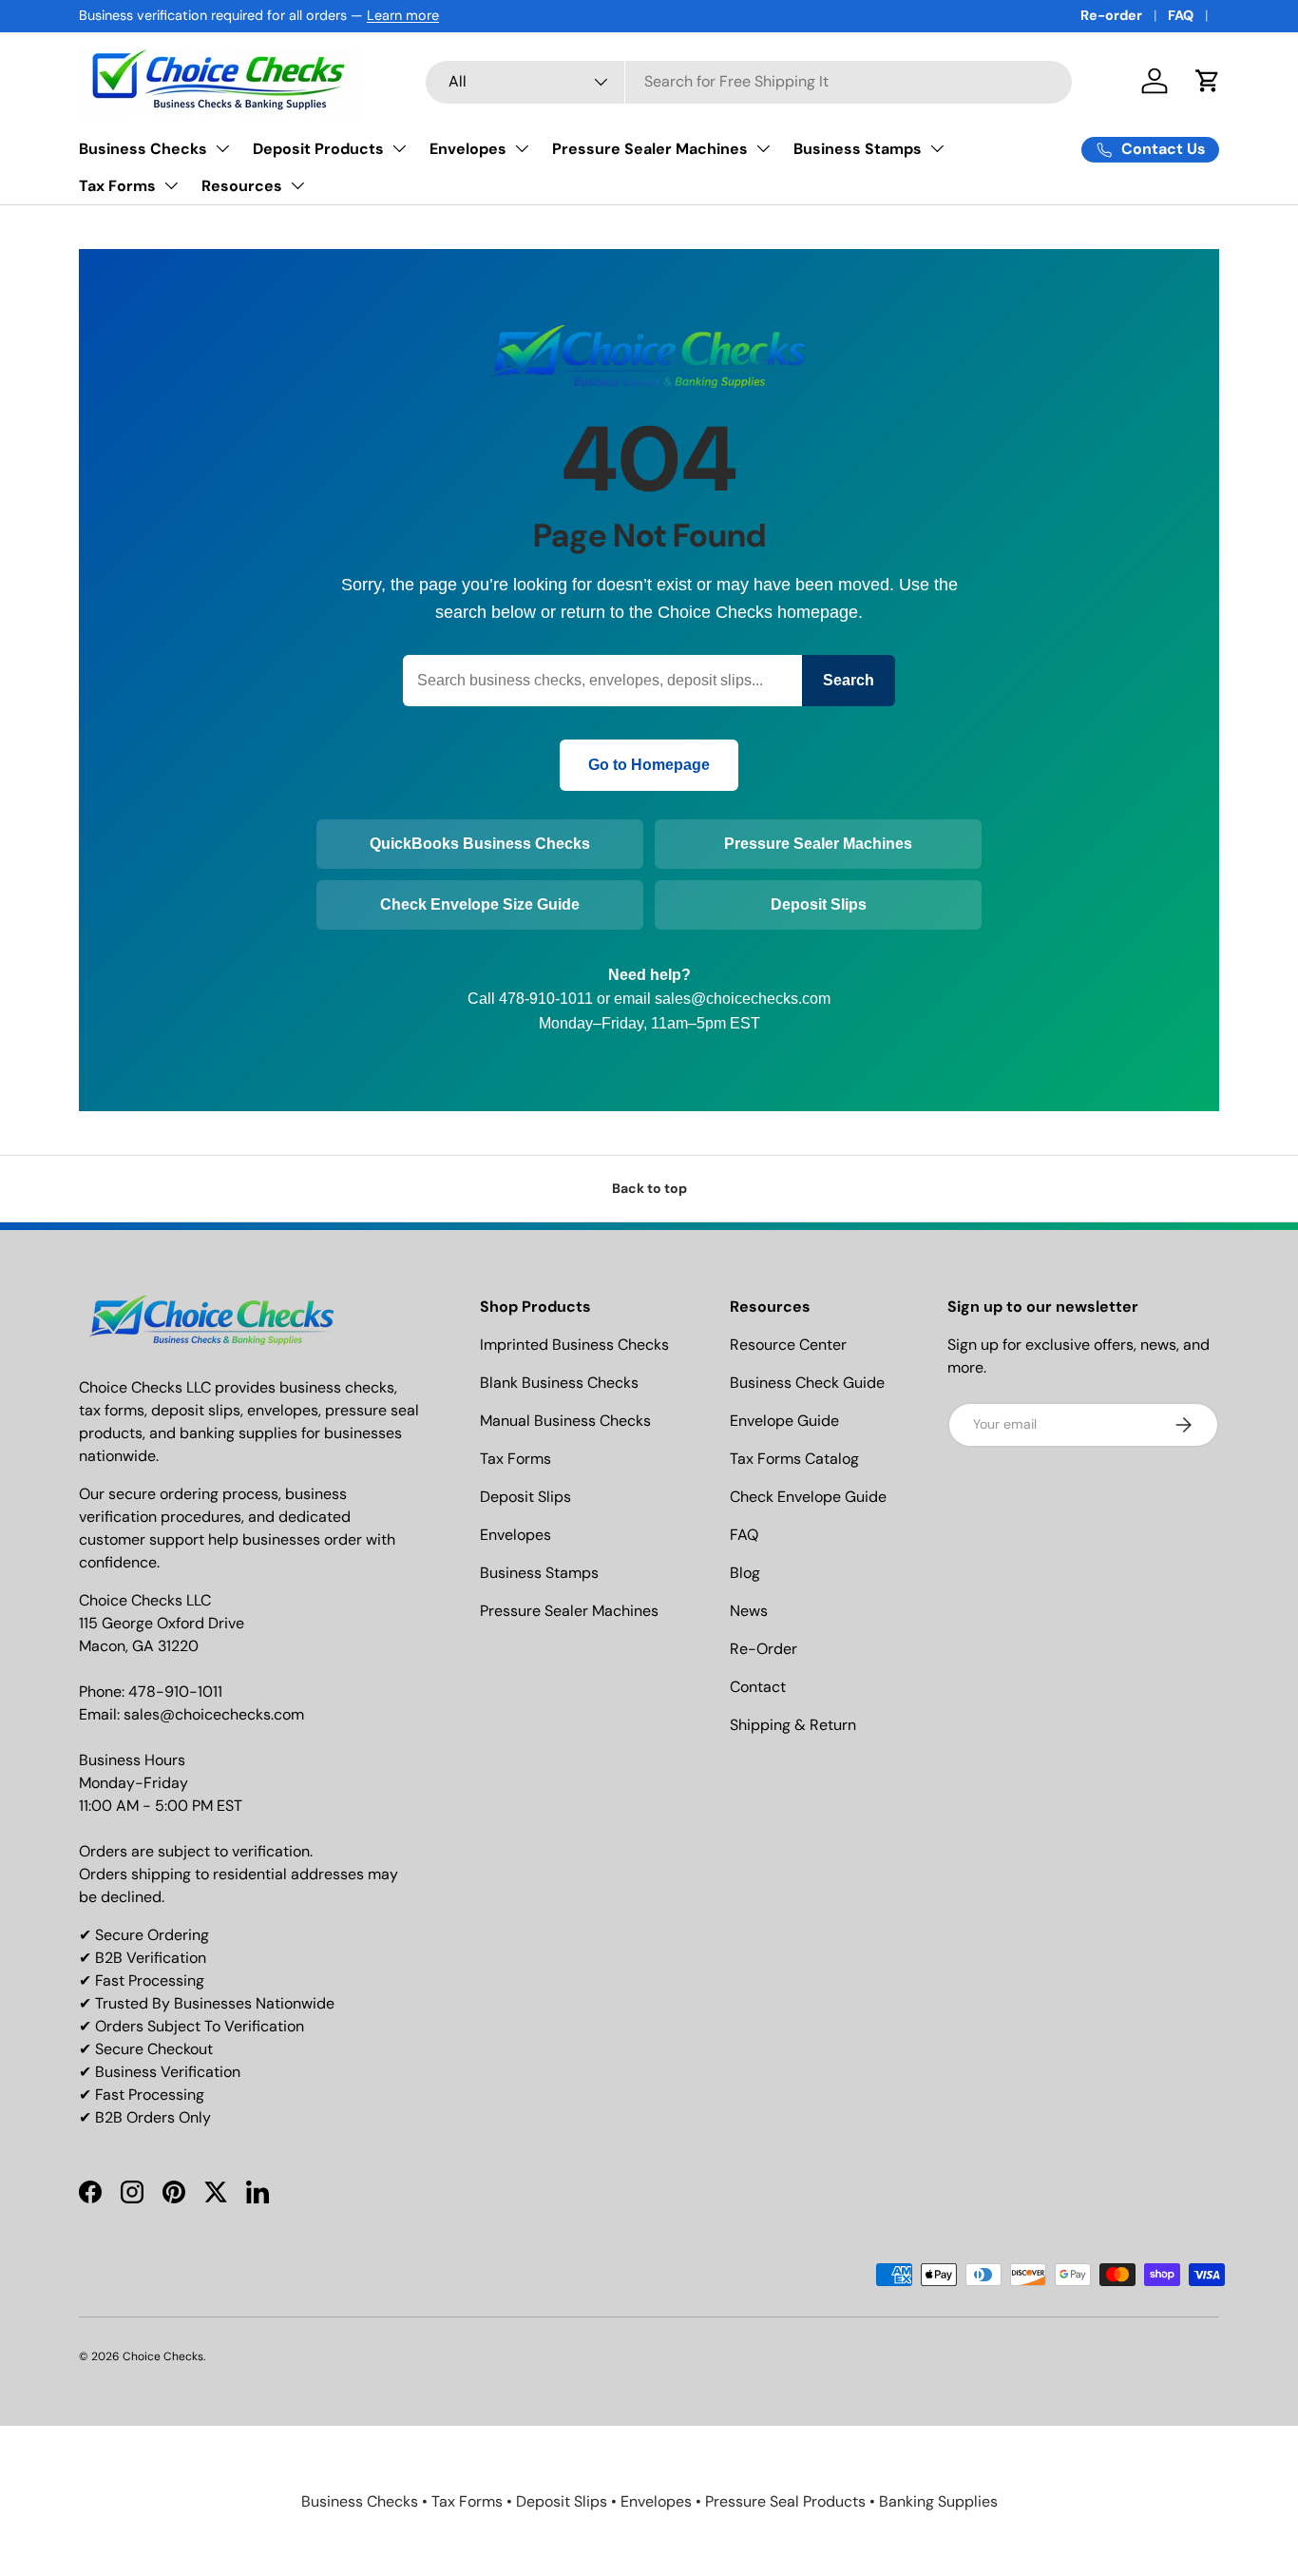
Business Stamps (858, 149)
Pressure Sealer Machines (650, 149)
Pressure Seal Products (785, 2501)
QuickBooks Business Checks (480, 844)
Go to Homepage (649, 765)
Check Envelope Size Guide (480, 904)
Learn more (403, 15)
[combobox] (749, 81)
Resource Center (788, 1345)
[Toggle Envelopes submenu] (522, 148)
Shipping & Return (793, 1725)
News (749, 1611)
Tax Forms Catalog (794, 1459)
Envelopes (468, 149)
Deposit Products (318, 149)
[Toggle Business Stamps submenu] (937, 148)
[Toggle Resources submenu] (297, 185)
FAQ (1181, 15)
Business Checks (143, 149)
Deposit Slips (819, 904)
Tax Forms (117, 186)
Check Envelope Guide (808, 1497)
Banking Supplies (938, 2501)
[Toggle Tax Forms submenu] (171, 185)
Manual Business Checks (565, 1421)
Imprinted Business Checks (574, 1345)
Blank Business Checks (559, 1383)
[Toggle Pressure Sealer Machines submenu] (763, 148)
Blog (745, 1573)
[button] (1208, 81)
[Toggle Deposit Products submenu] (399, 148)
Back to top (649, 1188)
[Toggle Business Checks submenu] (222, 148)
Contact (758, 1687)
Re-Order (764, 1649)
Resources (242, 186)
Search (849, 680)
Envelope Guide (784, 1421)
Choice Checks (163, 2356)
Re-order (1111, 15)
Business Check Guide (807, 1383)
